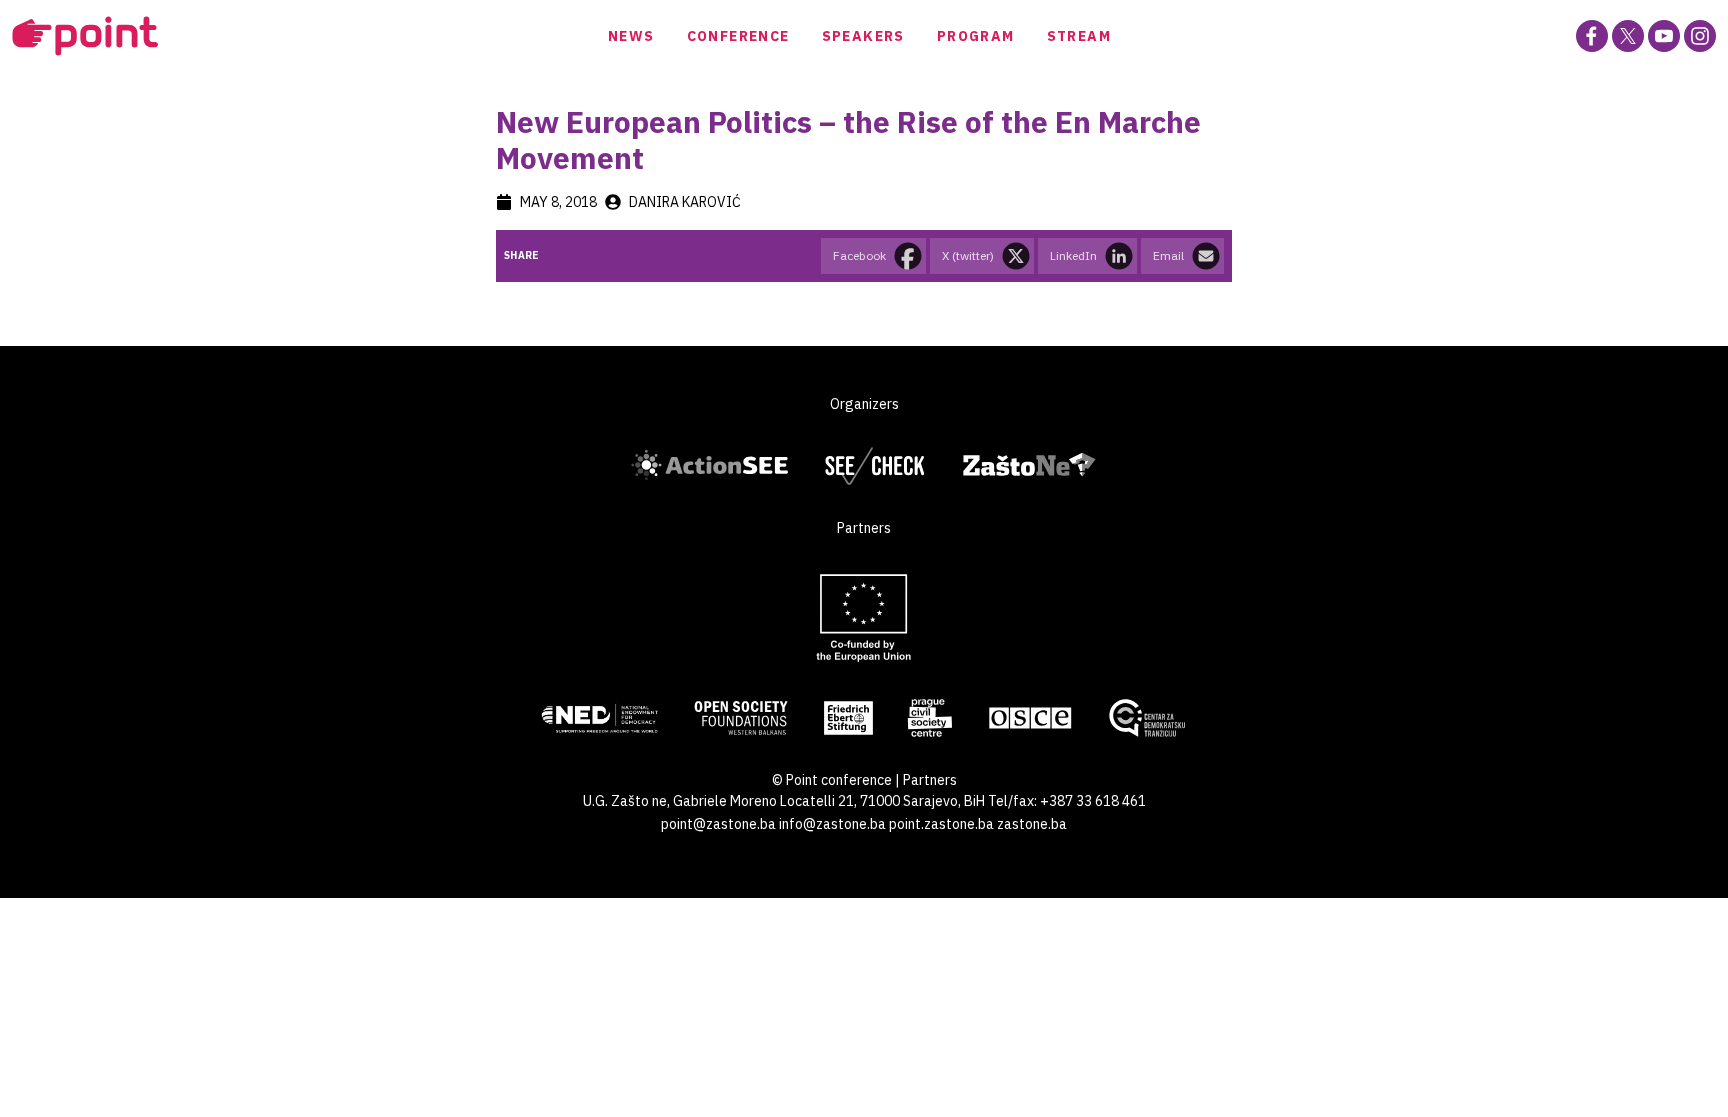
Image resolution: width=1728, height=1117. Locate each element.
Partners (930, 780)
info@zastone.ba (832, 824)
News (631, 36)
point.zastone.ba (941, 824)
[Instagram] (1700, 36)
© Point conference (832, 780)
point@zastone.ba (718, 824)
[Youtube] (1664, 36)
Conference (738, 36)
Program (976, 36)
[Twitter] (1628, 36)
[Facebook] (1592, 36)
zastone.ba (1032, 824)
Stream (1079, 36)
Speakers (863, 36)
